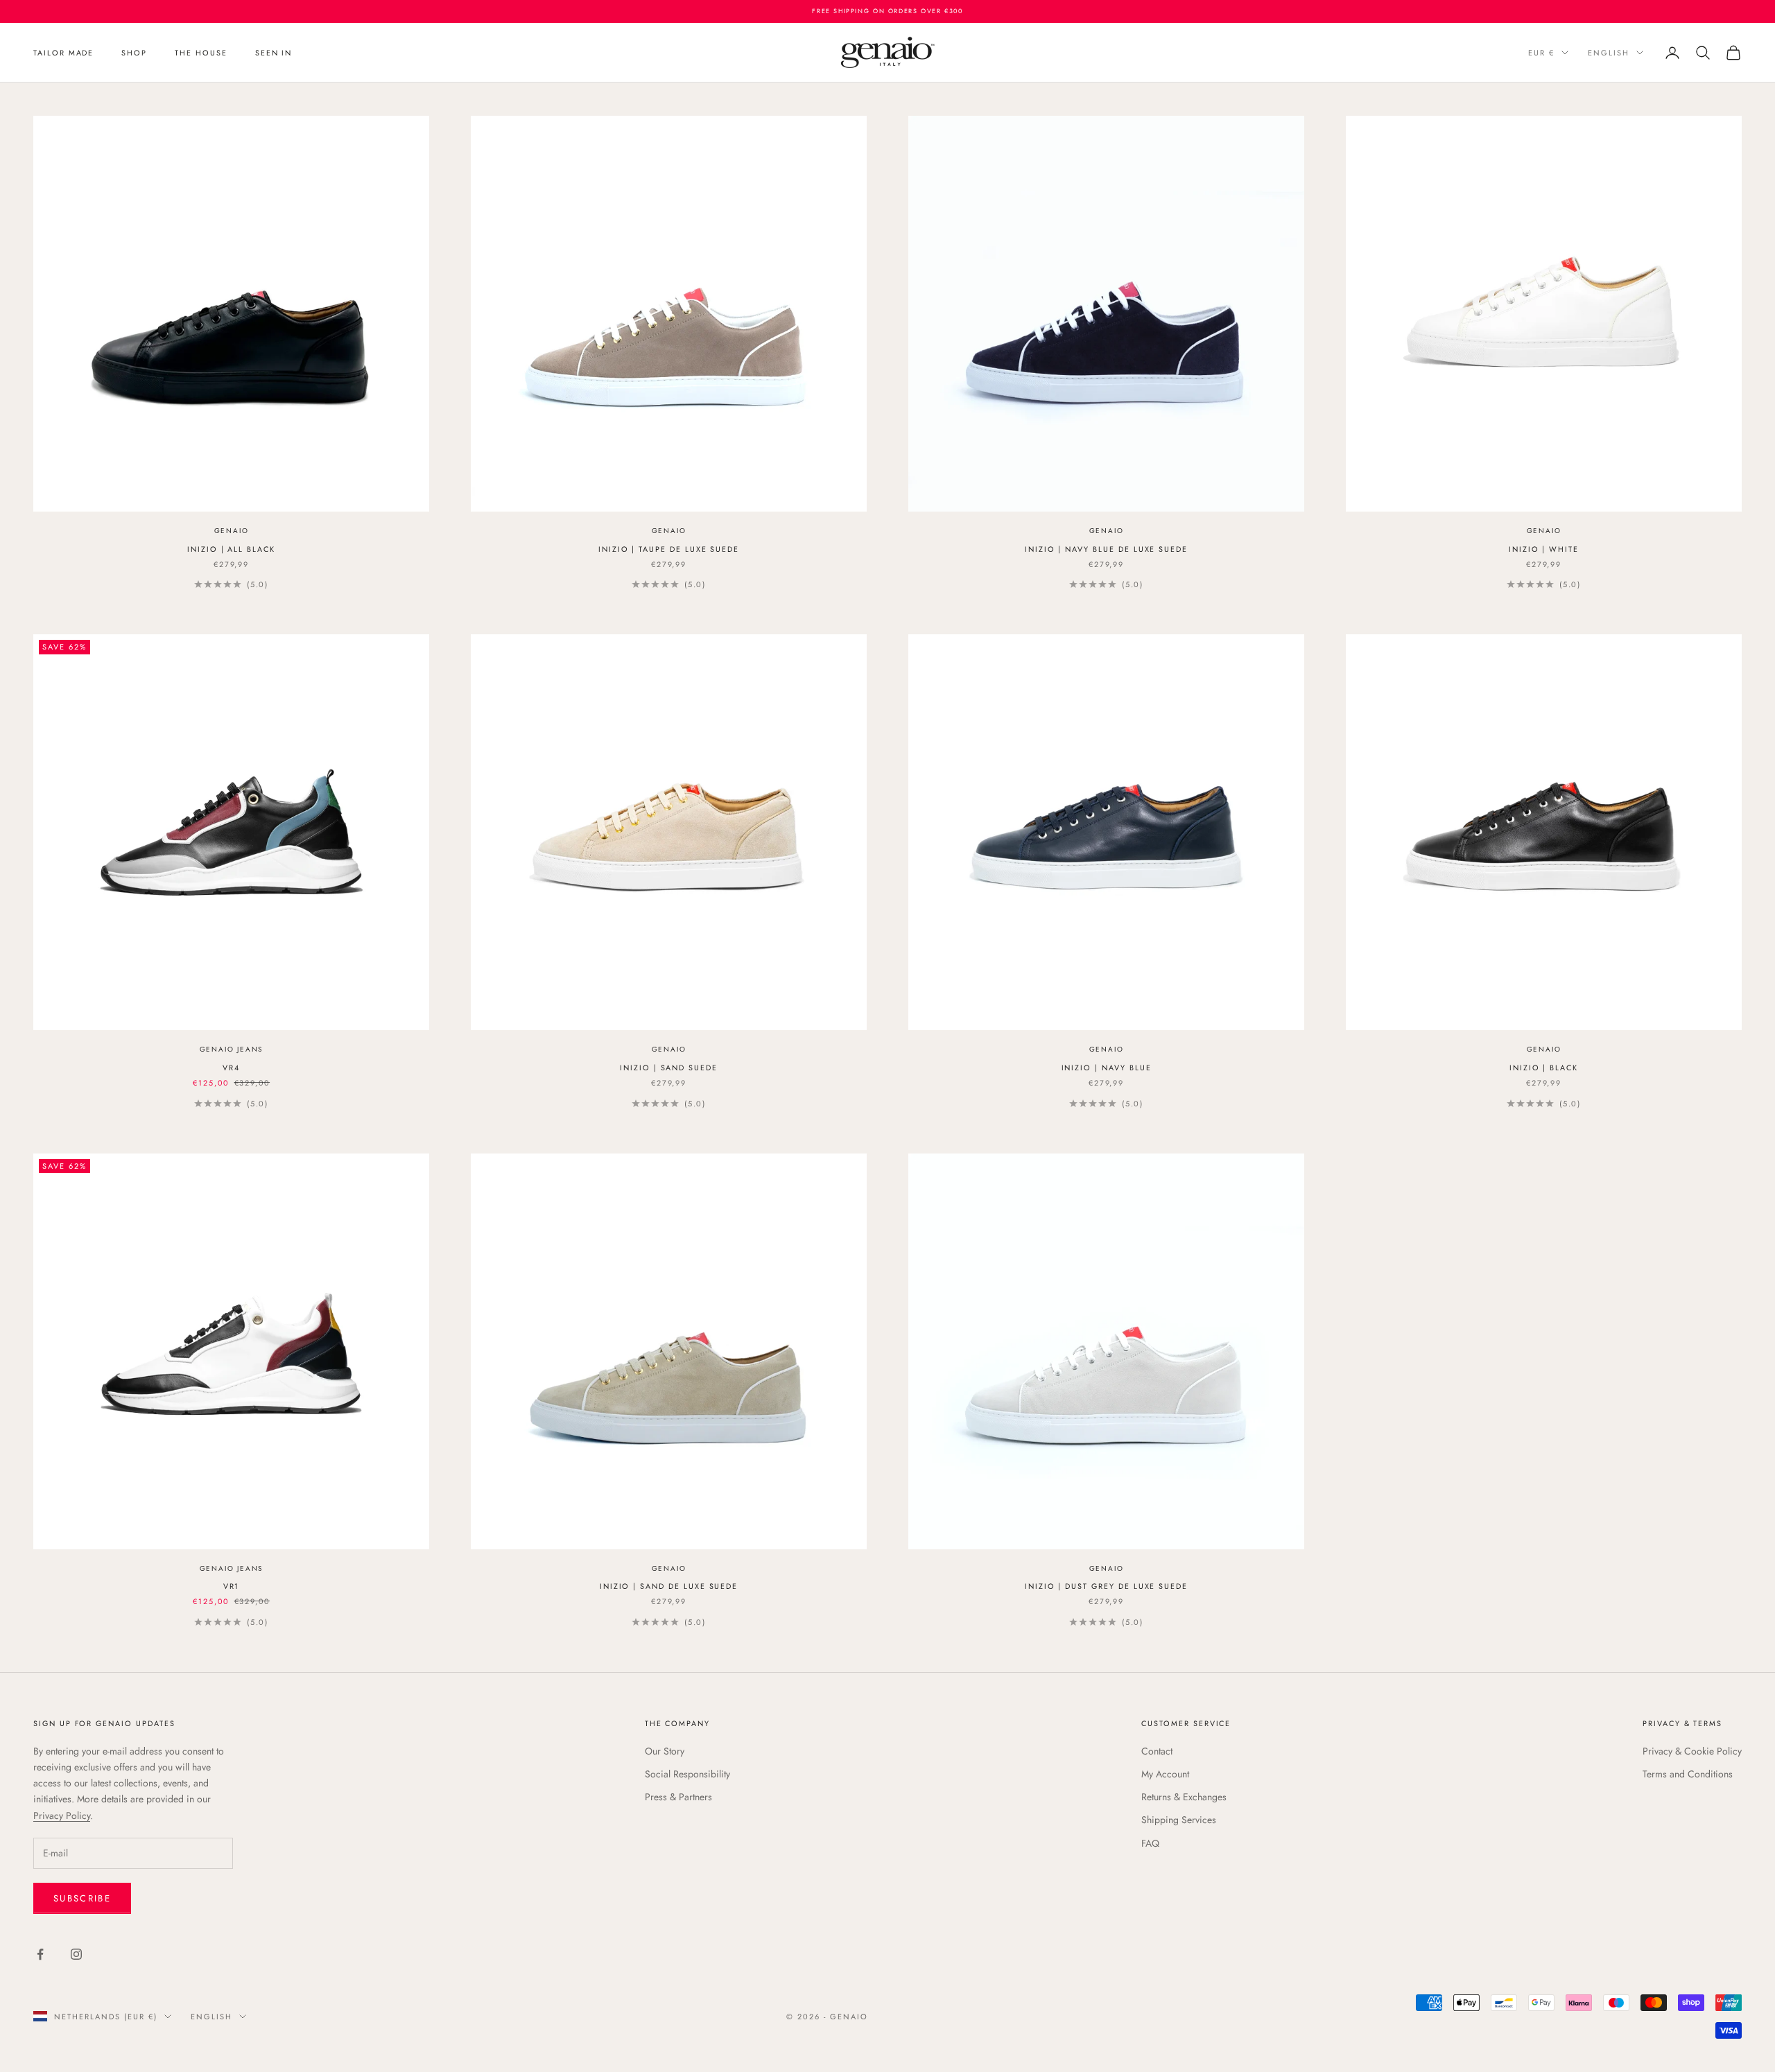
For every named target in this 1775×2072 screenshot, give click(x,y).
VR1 (232, 1586)
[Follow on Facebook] (40, 1954)
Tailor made (63, 53)
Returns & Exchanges (1184, 1797)
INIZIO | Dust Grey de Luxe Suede (1106, 1586)
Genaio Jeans (232, 1049)
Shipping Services (1179, 1820)
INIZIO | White (1544, 549)
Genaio (232, 531)
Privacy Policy (62, 1816)
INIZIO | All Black (231, 549)
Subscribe (82, 1898)
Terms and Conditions (1688, 1774)
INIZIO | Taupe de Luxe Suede (669, 549)
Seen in (274, 53)
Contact (1157, 1751)
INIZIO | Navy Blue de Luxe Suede (1106, 549)
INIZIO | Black (1544, 1068)
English (1609, 53)
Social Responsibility (687, 1774)
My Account (1165, 1774)
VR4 (231, 1068)
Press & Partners (678, 1797)
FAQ (1150, 1843)
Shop (134, 53)
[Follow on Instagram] (76, 1954)
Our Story (665, 1751)
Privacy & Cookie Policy (1692, 1751)
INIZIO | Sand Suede (669, 1068)
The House (201, 53)
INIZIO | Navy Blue (1107, 1068)
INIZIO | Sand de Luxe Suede (669, 1586)
